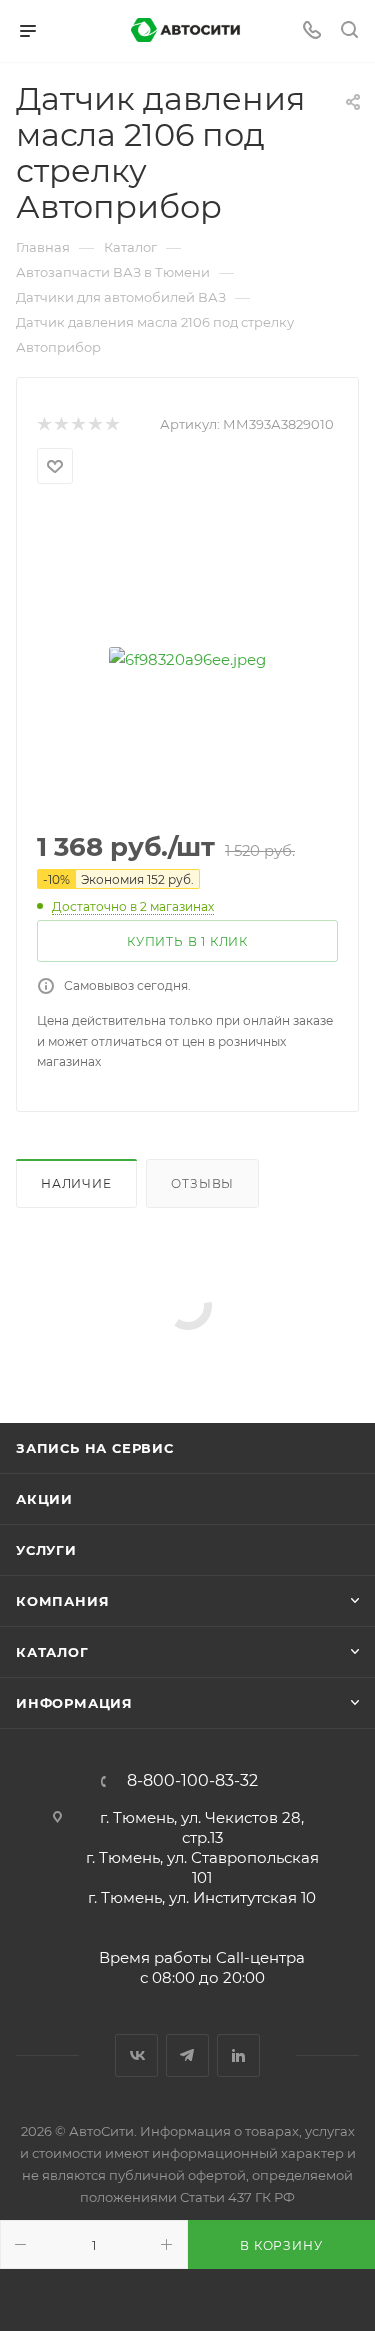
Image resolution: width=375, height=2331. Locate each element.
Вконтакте (136, 2055)
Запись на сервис (95, 1448)
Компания (62, 1601)
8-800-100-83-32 (192, 1781)
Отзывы (202, 1183)
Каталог (52, 1652)
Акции (44, 1499)
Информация (74, 1703)
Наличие (76, 1183)
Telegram (187, 2055)
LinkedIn (238, 2055)
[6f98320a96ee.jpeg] (188, 659)
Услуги (46, 1550)
